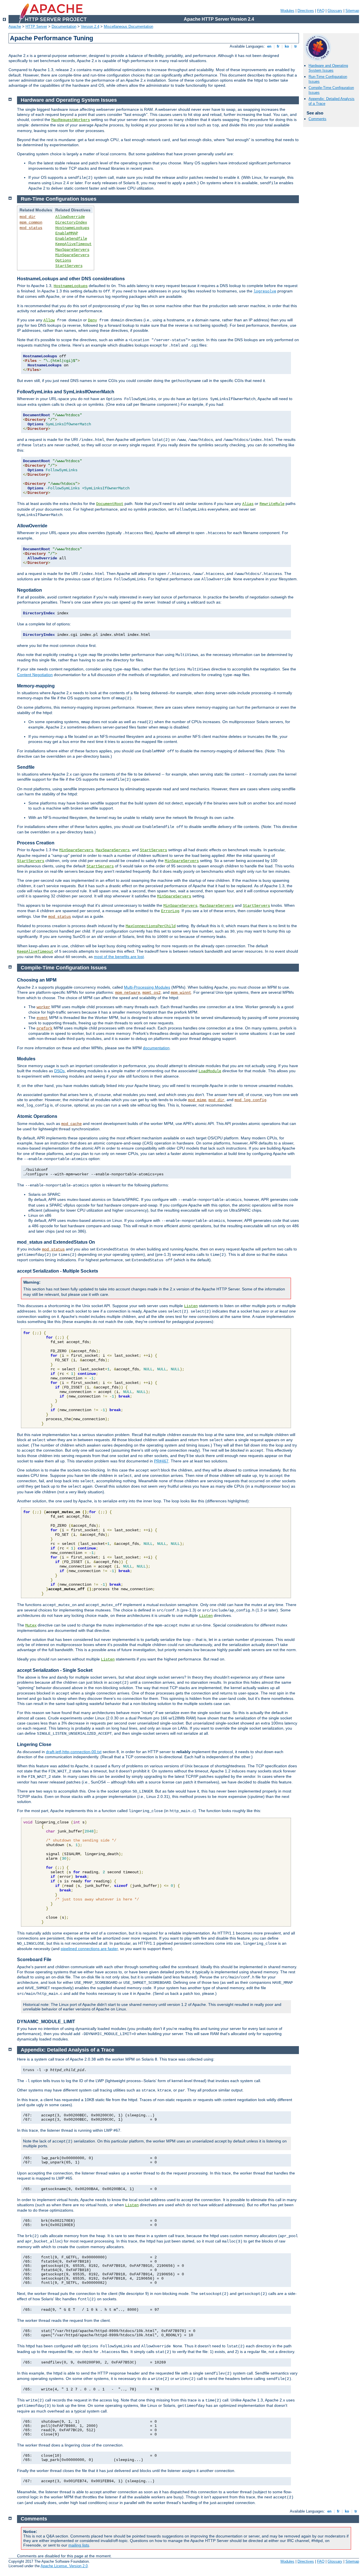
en (269, 46)
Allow (49, 320)
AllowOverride (70, 217)
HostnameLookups (72, 228)
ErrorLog (170, 911)
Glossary (335, 11)
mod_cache (71, 1124)
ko (287, 46)
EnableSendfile (71, 239)
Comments (317, 119)
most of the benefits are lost (119, 957)
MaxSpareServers (72, 250)
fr (278, 46)
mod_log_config (250, 1100)
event (42, 1018)
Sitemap (352, 11)
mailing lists (79, 2545)
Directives (306, 11)
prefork (45, 1028)
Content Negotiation (35, 675)
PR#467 (161, 1461)
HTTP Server (36, 26)
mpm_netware (128, 993)
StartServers (69, 266)
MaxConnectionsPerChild (151, 926)
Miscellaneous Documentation (128, 26)
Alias (248, 504)
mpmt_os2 (151, 993)
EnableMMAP (67, 233)
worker (43, 1007)
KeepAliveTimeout (73, 244)
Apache (15, 26)
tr (296, 46)
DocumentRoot (110, 504)
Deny (92, 320)
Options (63, 260)
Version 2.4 (90, 26)
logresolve (265, 291)
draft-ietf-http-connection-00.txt (74, 1752)
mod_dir (28, 217)
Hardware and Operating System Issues (328, 68)
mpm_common (31, 222)
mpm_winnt (181, 993)
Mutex (31, 1625)
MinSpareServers (72, 255)
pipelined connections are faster (89, 1949)
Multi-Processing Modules (147, 987)
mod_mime (197, 1100)
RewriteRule (272, 504)
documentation (156, 1048)
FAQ (321, 11)
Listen (191, 1306)
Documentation (64, 26)
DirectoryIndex (71, 222)
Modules (287, 11)
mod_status (31, 228)
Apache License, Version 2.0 (64, 2566)
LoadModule (210, 1071)
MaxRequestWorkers (71, 120)
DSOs (59, 1071)
